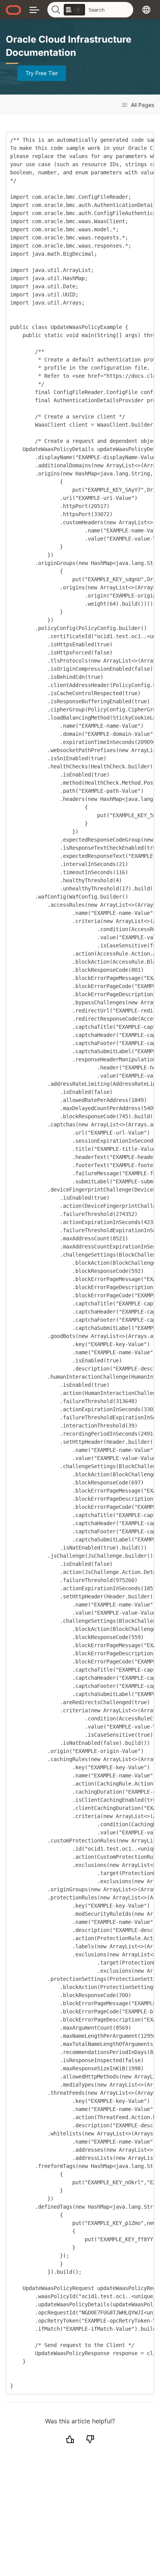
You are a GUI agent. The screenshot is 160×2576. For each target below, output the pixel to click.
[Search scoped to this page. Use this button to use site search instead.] (78, 10)
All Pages (142, 105)
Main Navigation (34, 9)
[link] (74, 10)
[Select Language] (146, 9)
